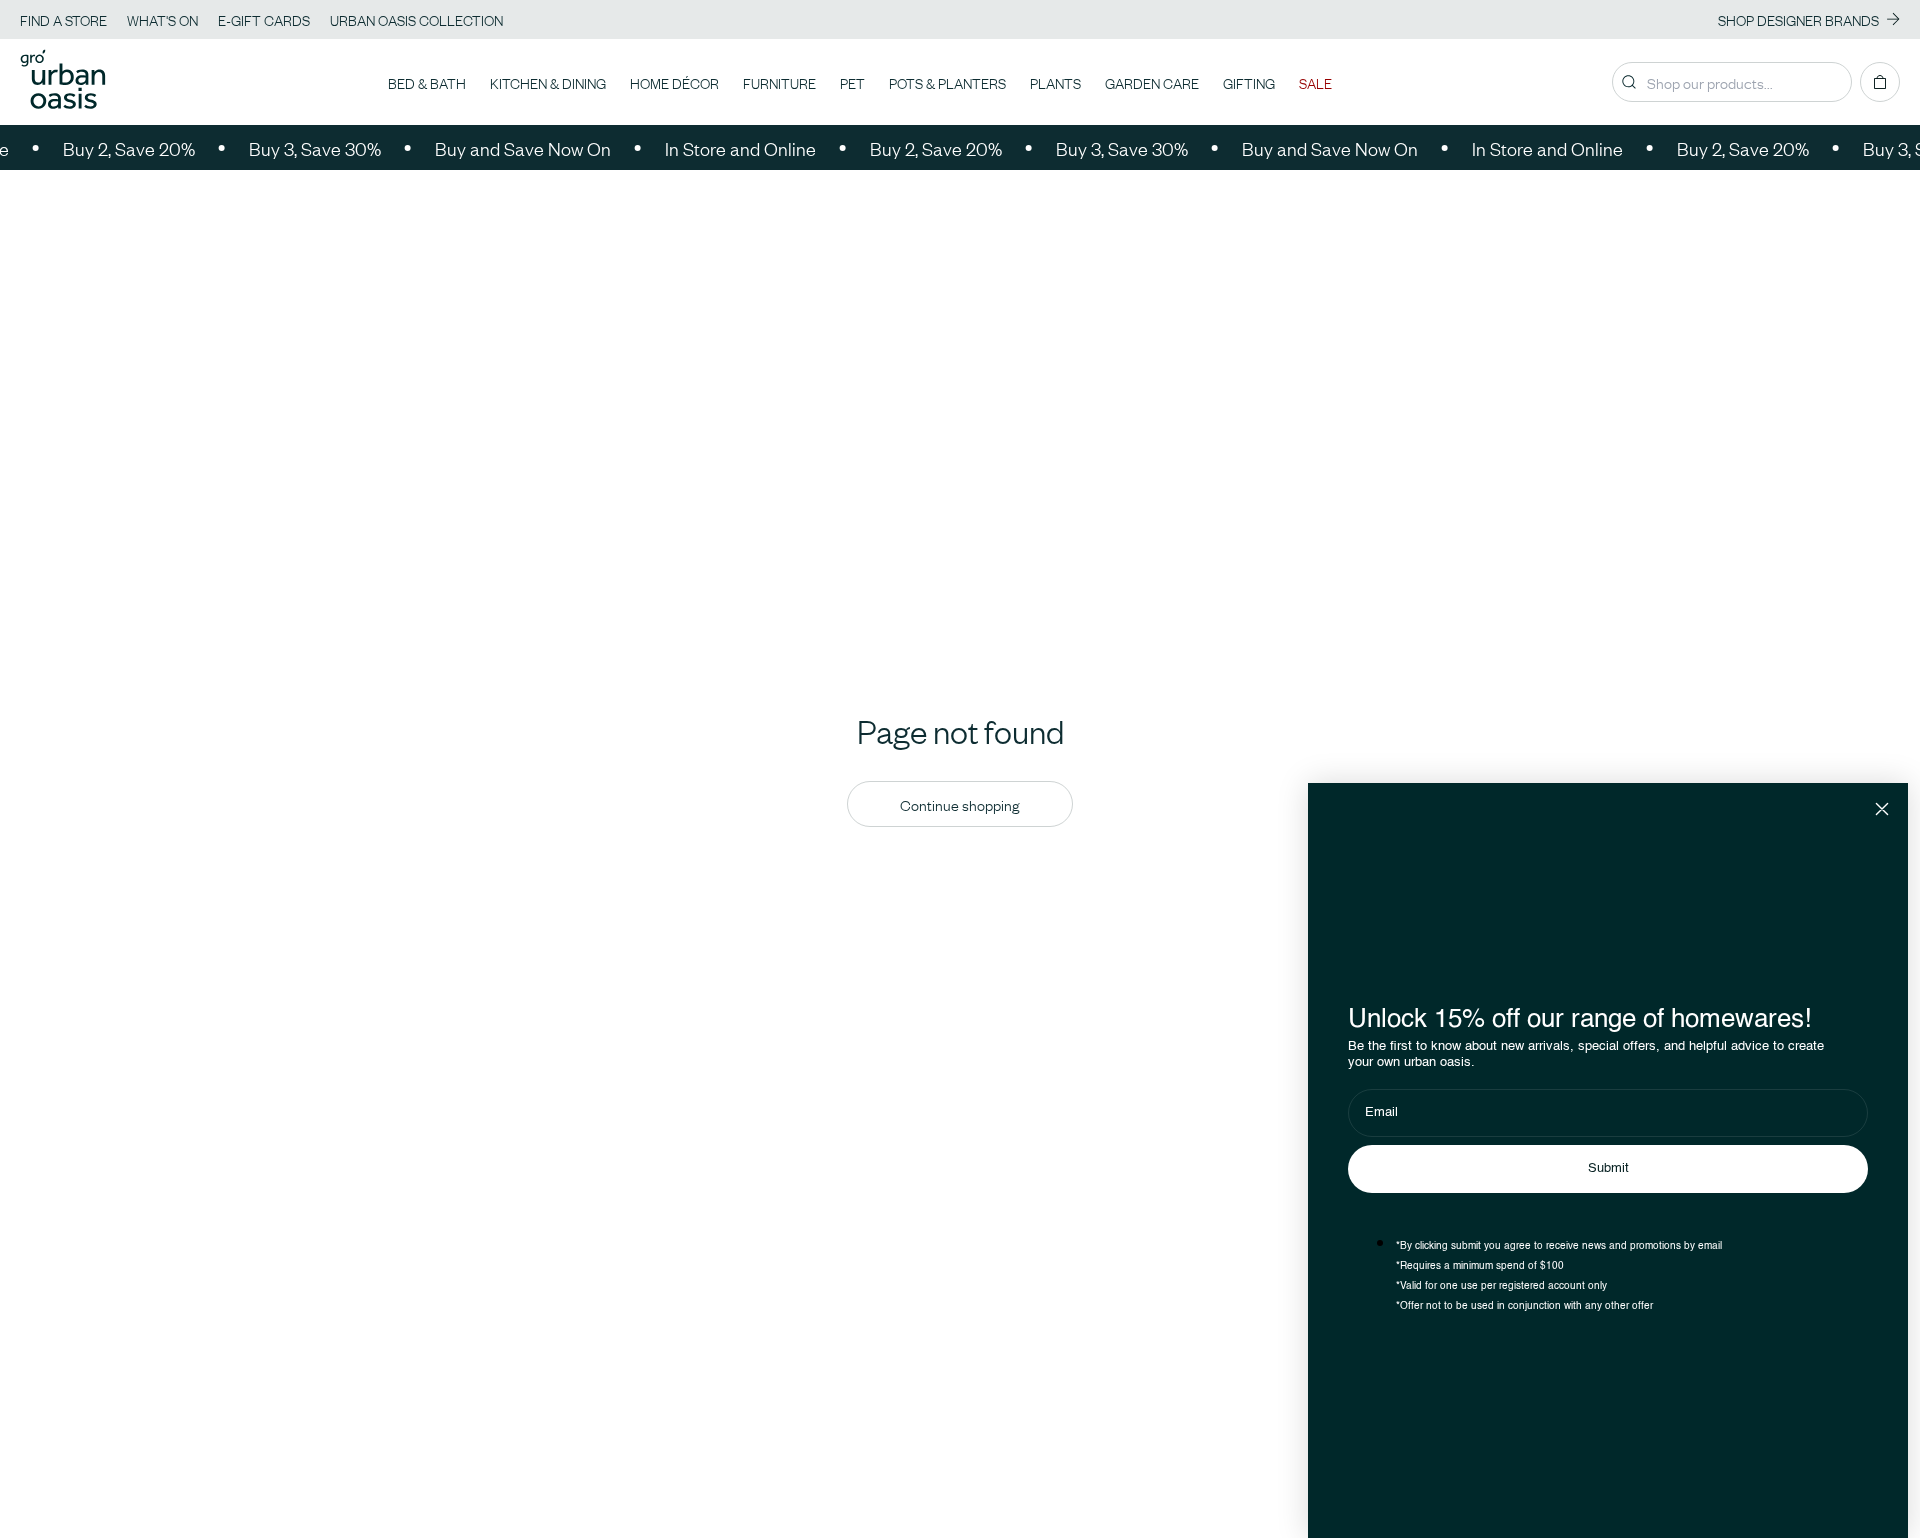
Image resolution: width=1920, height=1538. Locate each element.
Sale (1315, 82)
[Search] (1629, 82)
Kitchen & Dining (548, 82)
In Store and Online (719, 148)
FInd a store (63, 19)
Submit (1608, 1168)
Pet (852, 82)
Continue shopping (960, 804)
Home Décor (674, 82)
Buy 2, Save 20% (108, 148)
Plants (1055, 82)
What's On (162, 19)
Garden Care (1152, 82)
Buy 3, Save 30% (294, 148)
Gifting (1249, 82)
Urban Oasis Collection (416, 19)
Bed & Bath (427, 82)
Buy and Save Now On (502, 148)
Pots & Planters (947, 82)
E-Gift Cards (264, 19)
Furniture (779, 82)
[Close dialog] (1882, 809)
